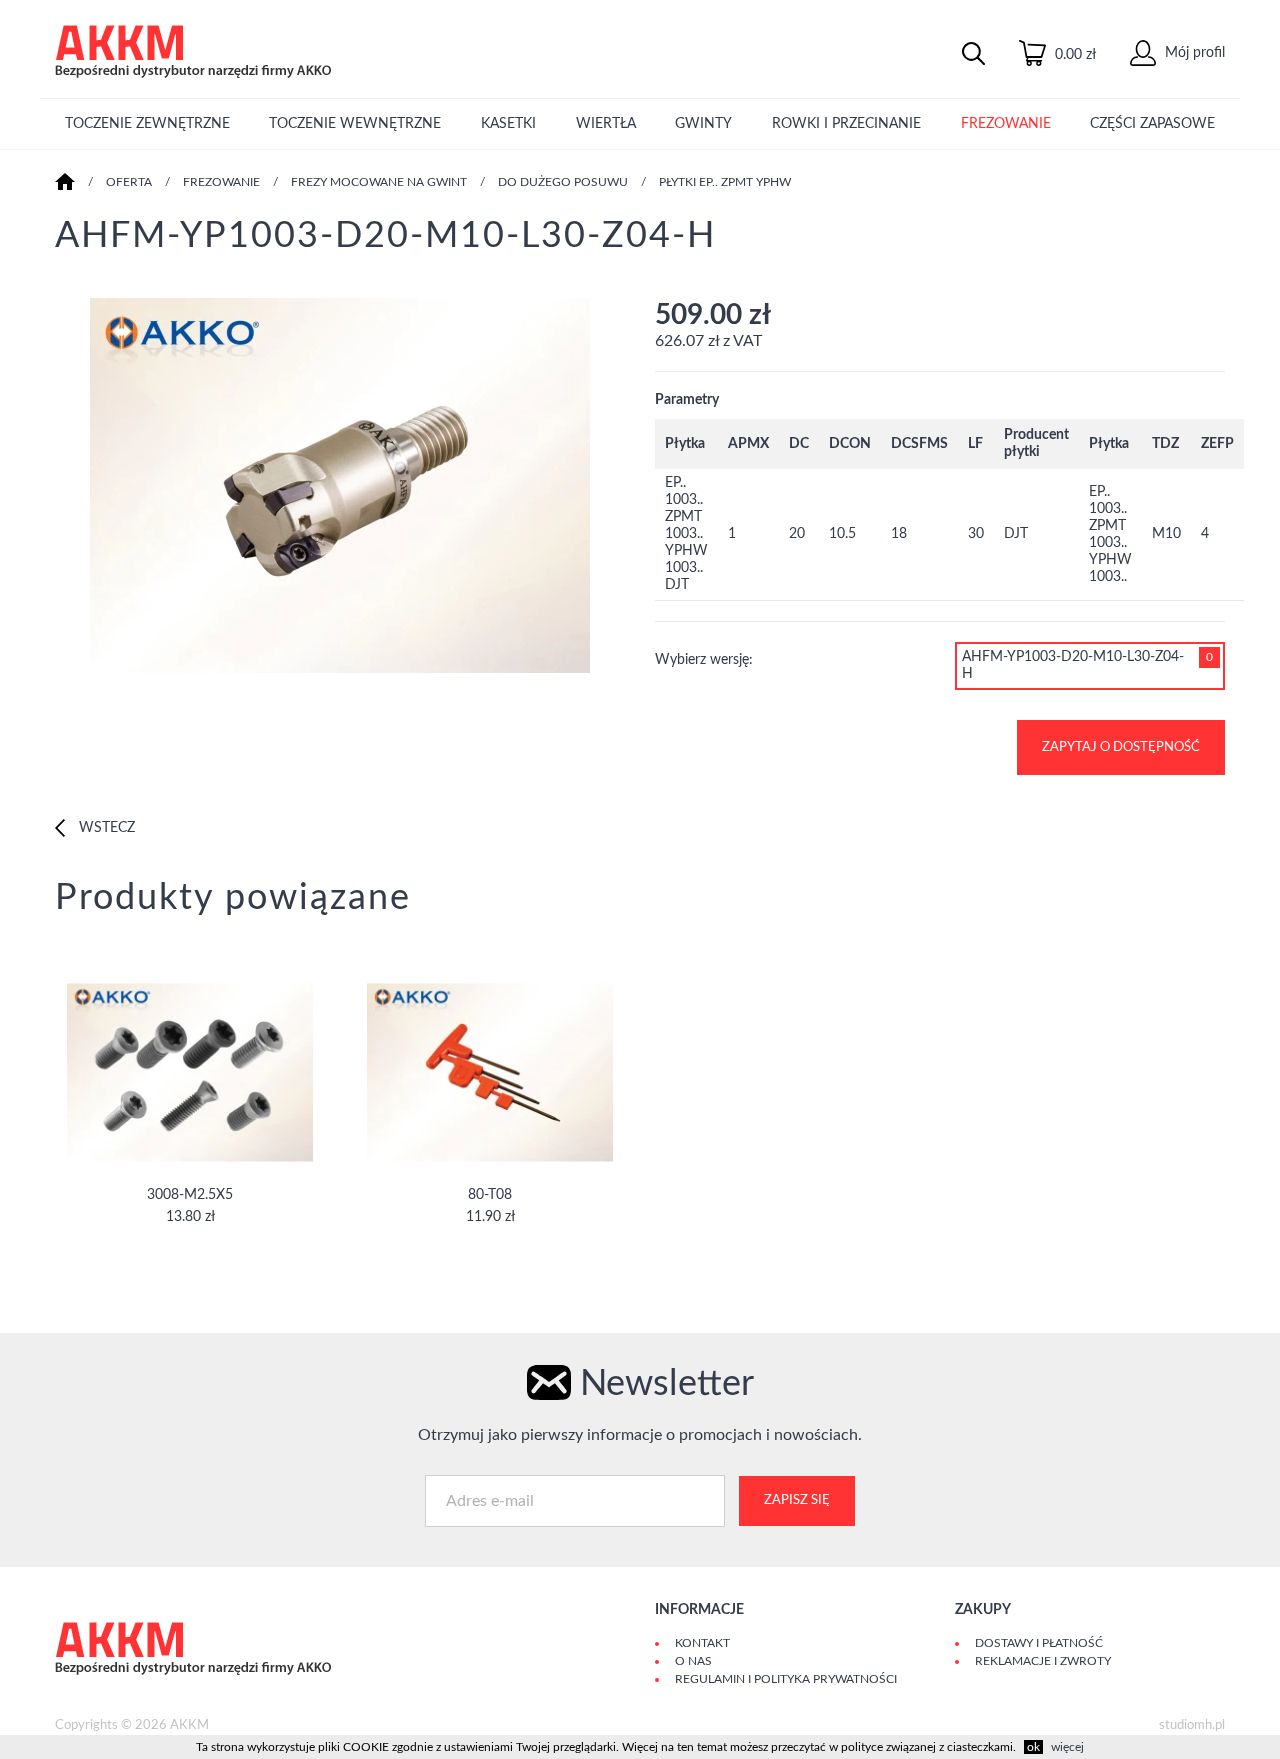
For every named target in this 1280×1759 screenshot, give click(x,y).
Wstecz (105, 828)
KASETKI (508, 124)
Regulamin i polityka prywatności (786, 1679)
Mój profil (1193, 53)
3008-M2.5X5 (190, 1195)
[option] (340, 488)
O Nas (693, 1661)
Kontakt (702, 1643)
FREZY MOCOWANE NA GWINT (379, 182)
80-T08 (490, 1195)
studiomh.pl (1192, 1725)
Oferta (129, 182)
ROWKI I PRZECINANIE (846, 124)
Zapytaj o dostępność (1121, 747)
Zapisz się (797, 1500)
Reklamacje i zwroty (1043, 1661)
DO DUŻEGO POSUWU (563, 182)
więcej (1067, 1747)
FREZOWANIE (1006, 124)
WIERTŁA (606, 124)
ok (1033, 1747)
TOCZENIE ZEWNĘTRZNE (147, 124)
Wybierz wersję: (704, 660)
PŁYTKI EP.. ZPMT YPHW (725, 182)
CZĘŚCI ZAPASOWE (1152, 124)
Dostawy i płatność (1039, 1643)
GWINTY (703, 124)
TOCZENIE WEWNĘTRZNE (355, 124)
